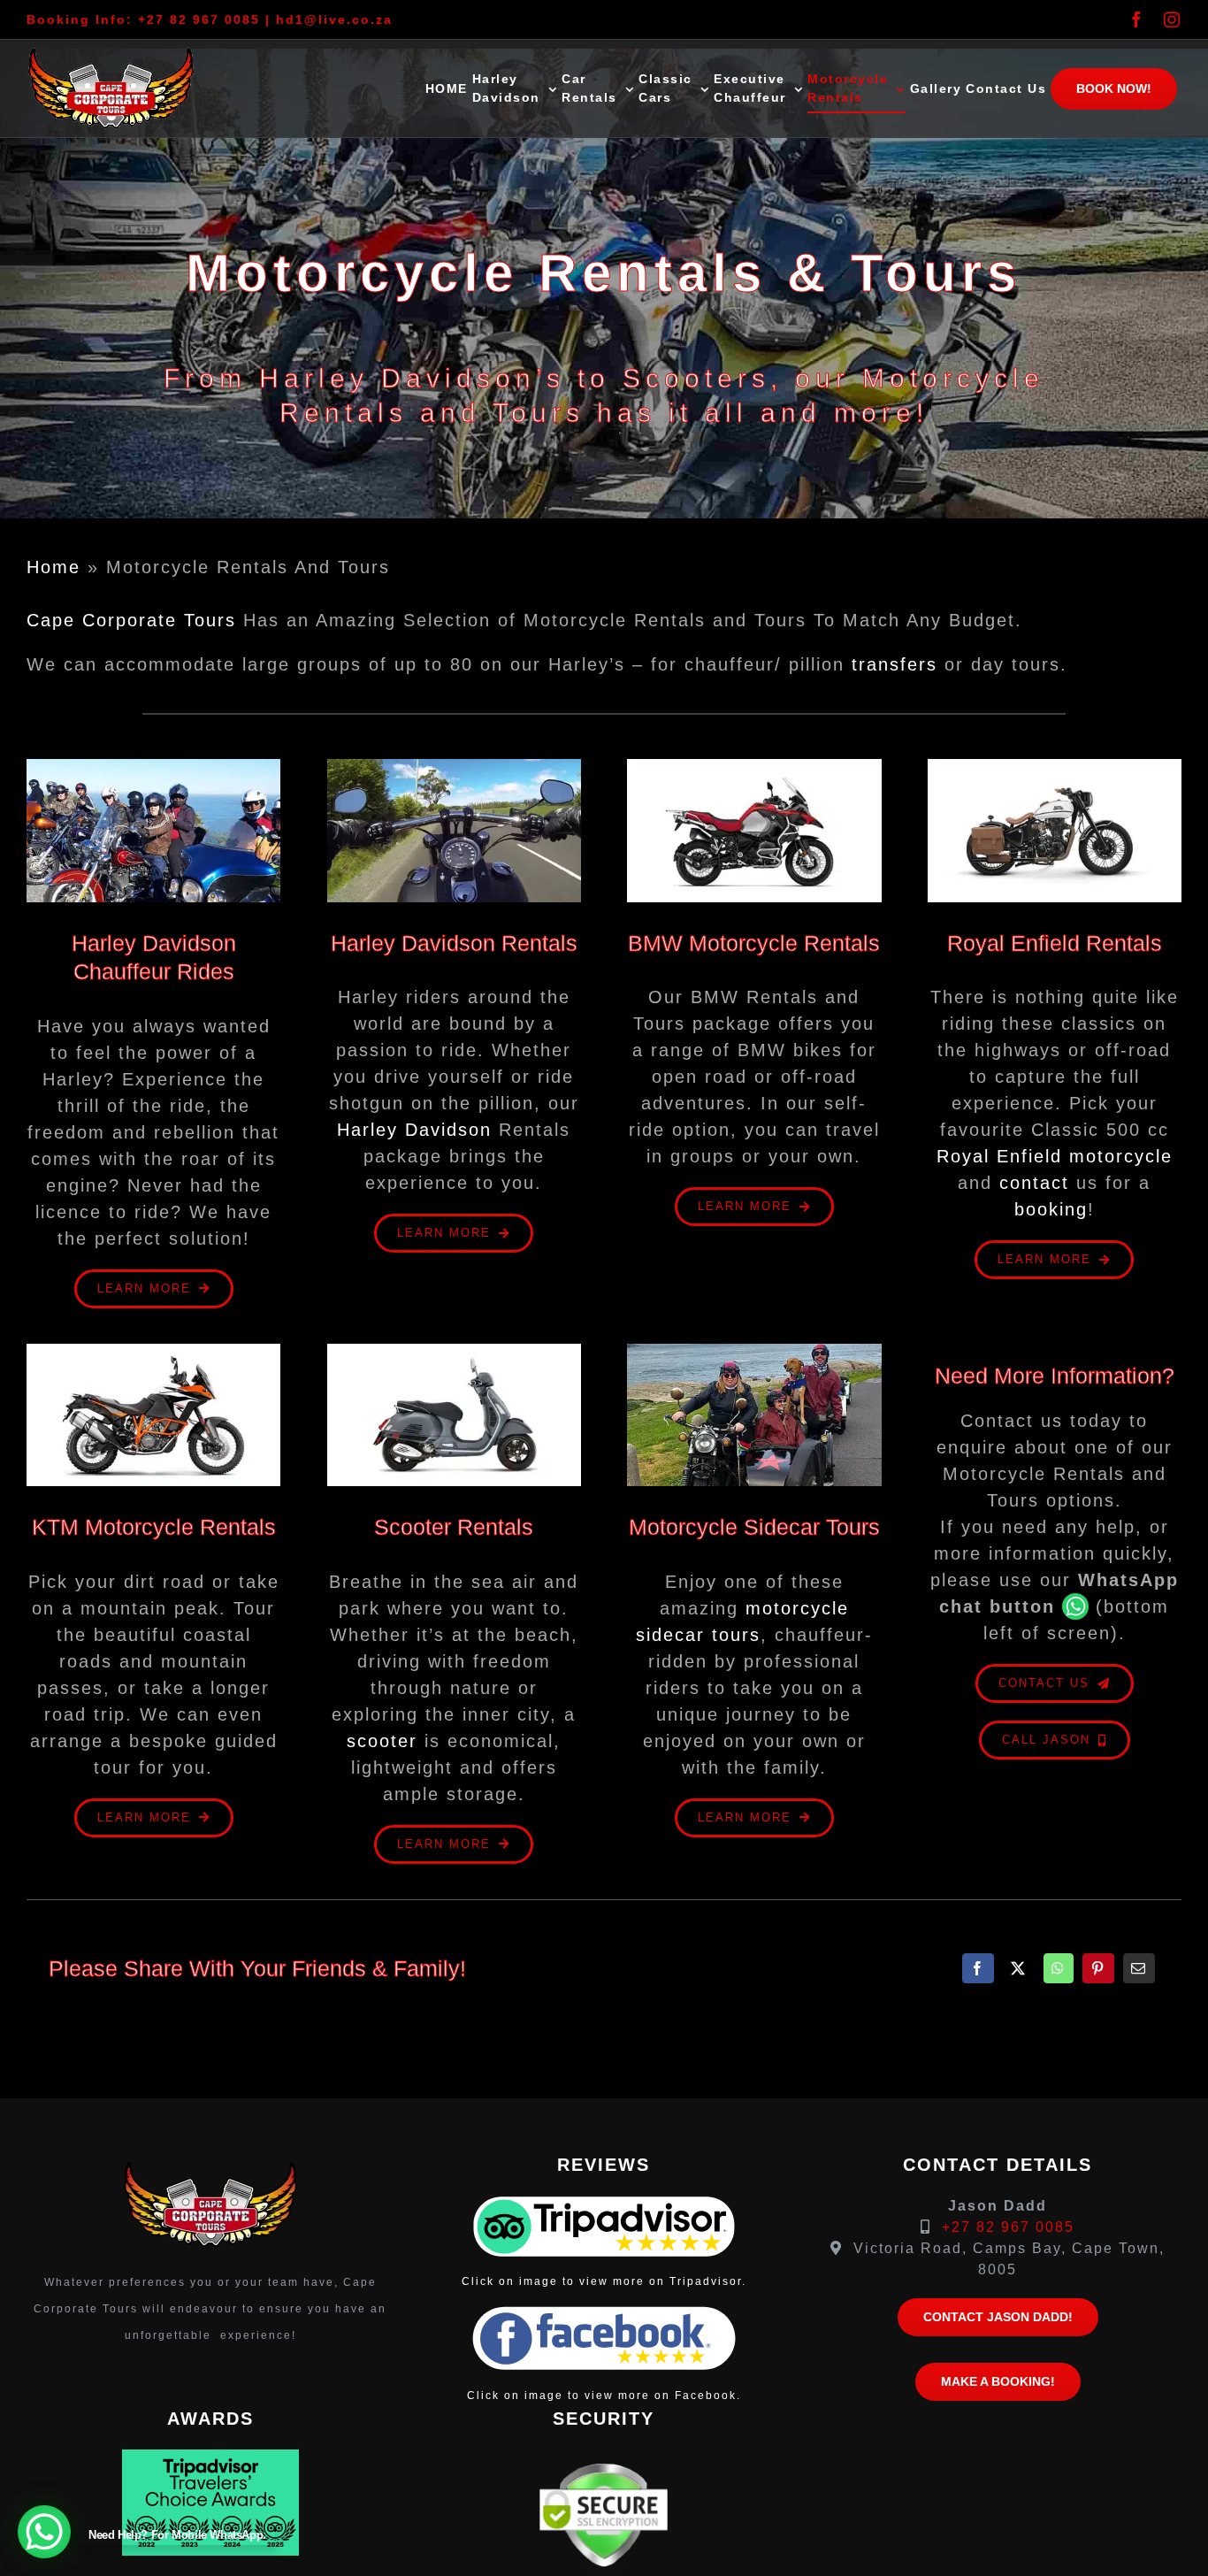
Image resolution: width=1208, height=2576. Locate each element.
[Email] (1139, 1968)
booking (1051, 1209)
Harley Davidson (414, 1130)
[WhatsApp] (1059, 1968)
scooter (382, 1741)
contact (1034, 1183)
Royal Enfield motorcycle (1055, 1156)
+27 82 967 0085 (199, 19)
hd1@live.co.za (334, 19)
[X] (1019, 1968)
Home (54, 567)
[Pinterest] (1098, 1968)
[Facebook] (978, 1968)
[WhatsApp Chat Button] (44, 2532)
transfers (895, 664)
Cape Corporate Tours (131, 620)
